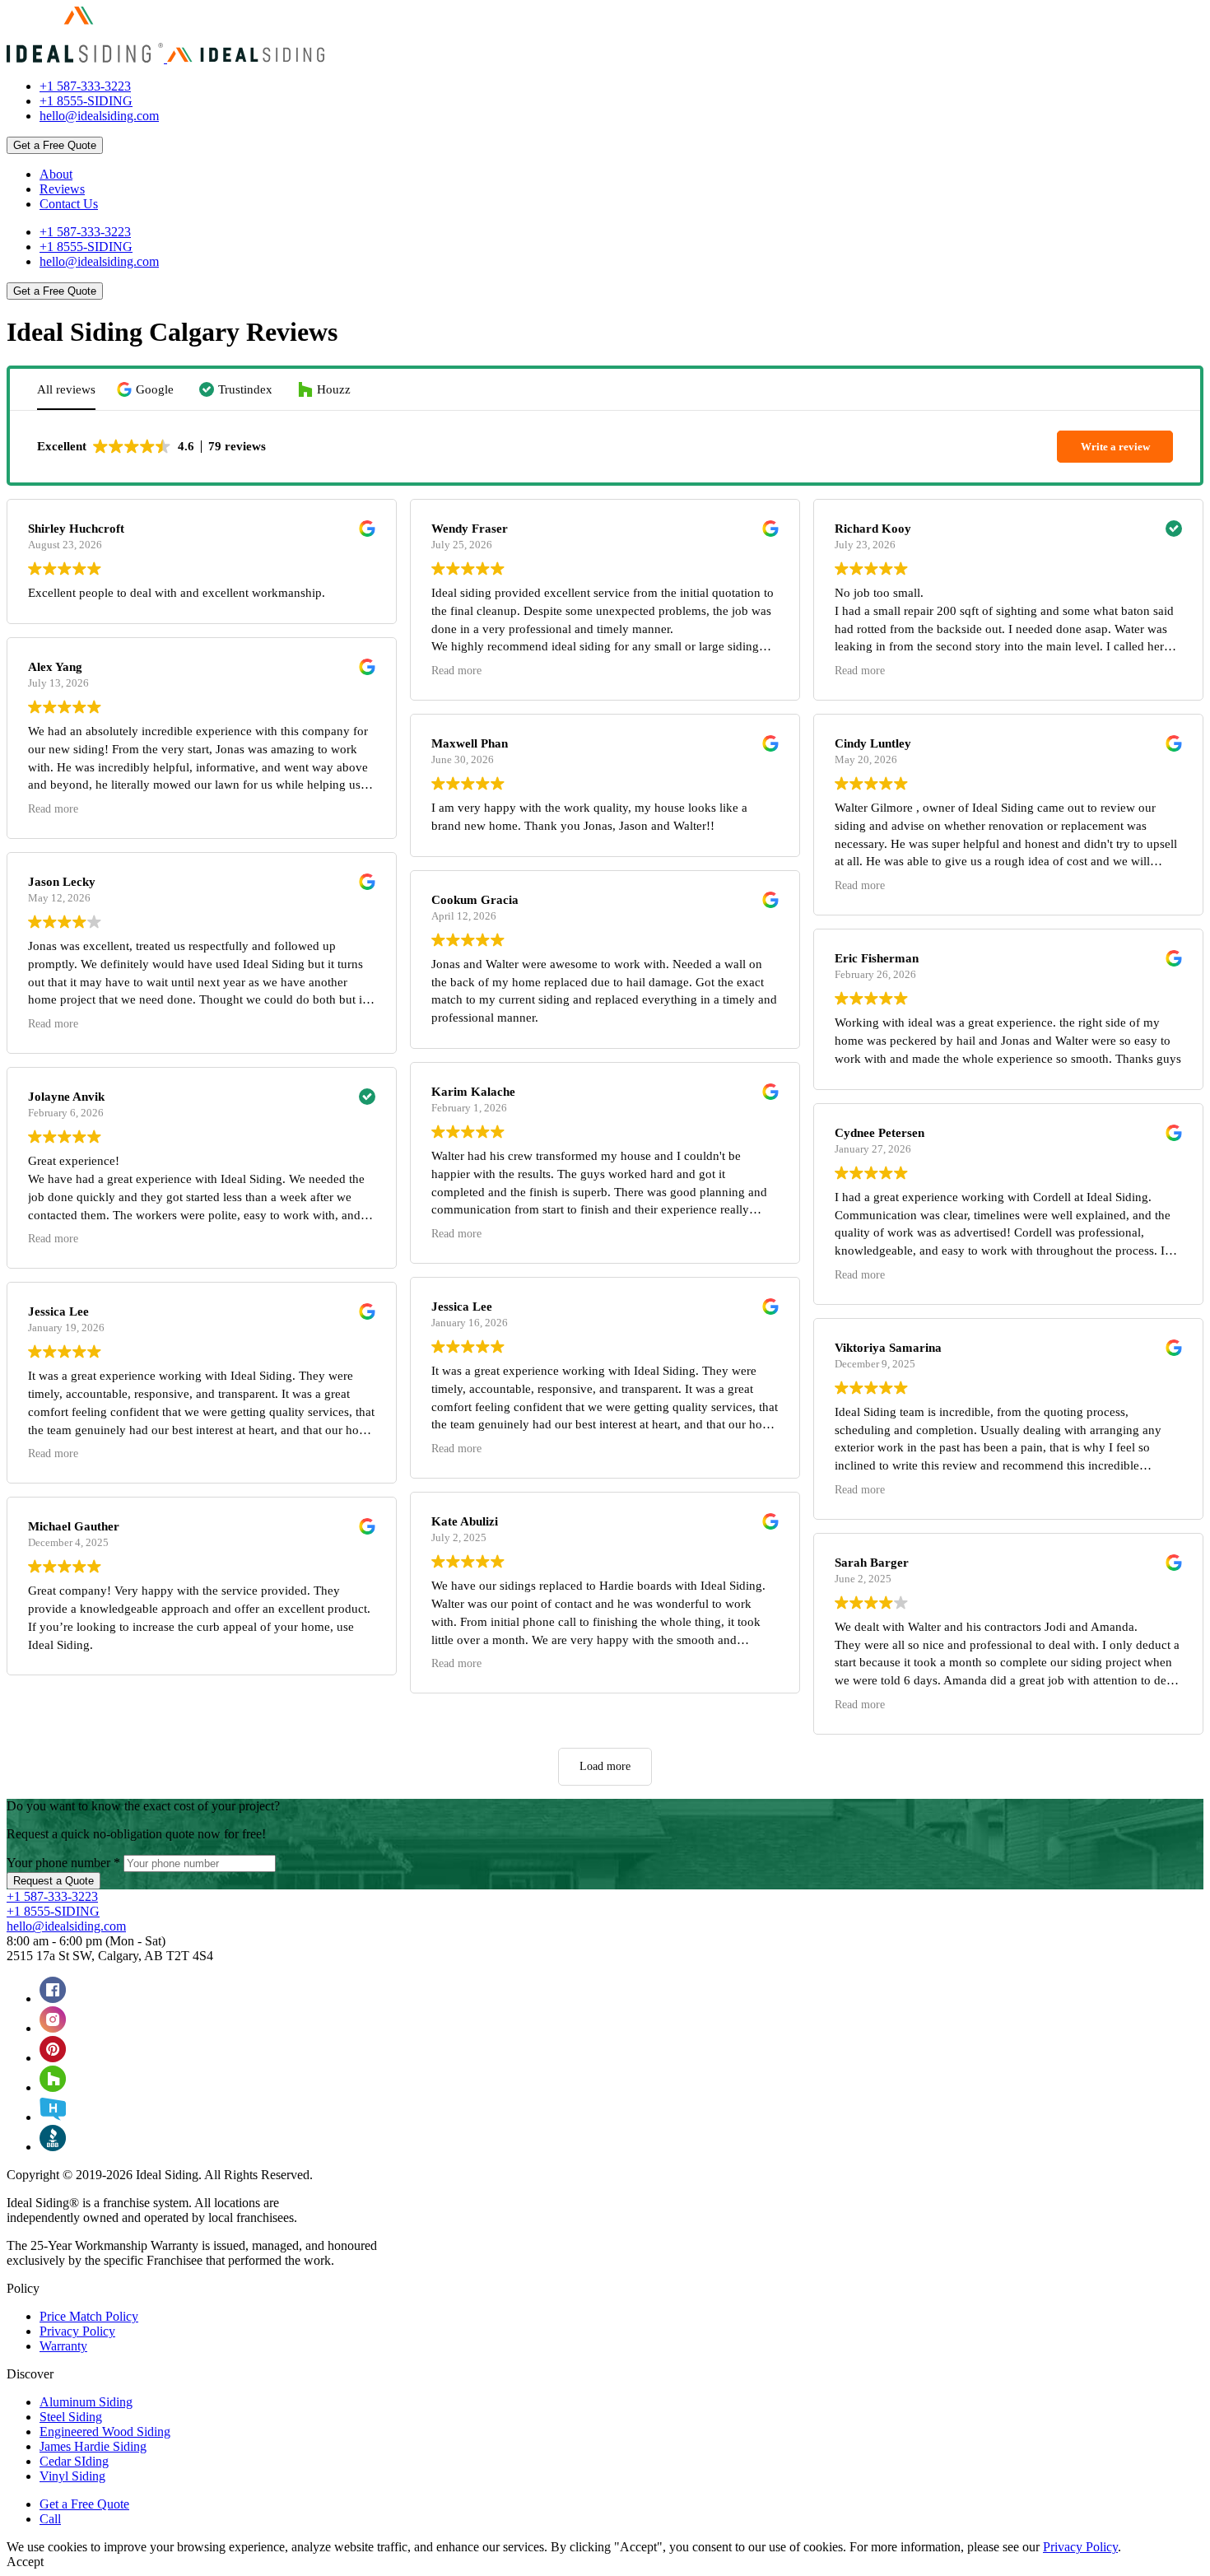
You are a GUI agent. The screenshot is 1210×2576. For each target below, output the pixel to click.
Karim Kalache (473, 1092)
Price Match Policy (89, 2316)
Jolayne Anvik (66, 1097)
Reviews (62, 189)
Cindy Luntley (873, 743)
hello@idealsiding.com (99, 116)
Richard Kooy (873, 529)
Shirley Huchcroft (76, 529)
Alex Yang (55, 667)
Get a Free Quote (55, 145)
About (56, 174)
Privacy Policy (77, 2331)
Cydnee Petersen (880, 1133)
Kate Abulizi (465, 1521)
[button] (147, 390)
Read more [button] (53, 809)
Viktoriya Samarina (888, 1348)
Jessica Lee (58, 1311)
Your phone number (63, 1863)
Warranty (63, 2346)
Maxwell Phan (470, 743)
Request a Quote (54, 1881)
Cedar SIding (74, 2461)
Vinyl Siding (72, 2476)
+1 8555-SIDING (86, 101)
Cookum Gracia (475, 900)
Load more (605, 1766)
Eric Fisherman (877, 958)
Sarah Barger (872, 1563)
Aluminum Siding (86, 2402)
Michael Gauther (74, 1526)
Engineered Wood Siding (105, 2432)
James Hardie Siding (93, 2446)
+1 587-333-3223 (85, 86)
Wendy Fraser (470, 529)
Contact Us (69, 204)
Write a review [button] (1115, 447)
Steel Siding (71, 2417)
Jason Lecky (62, 882)
